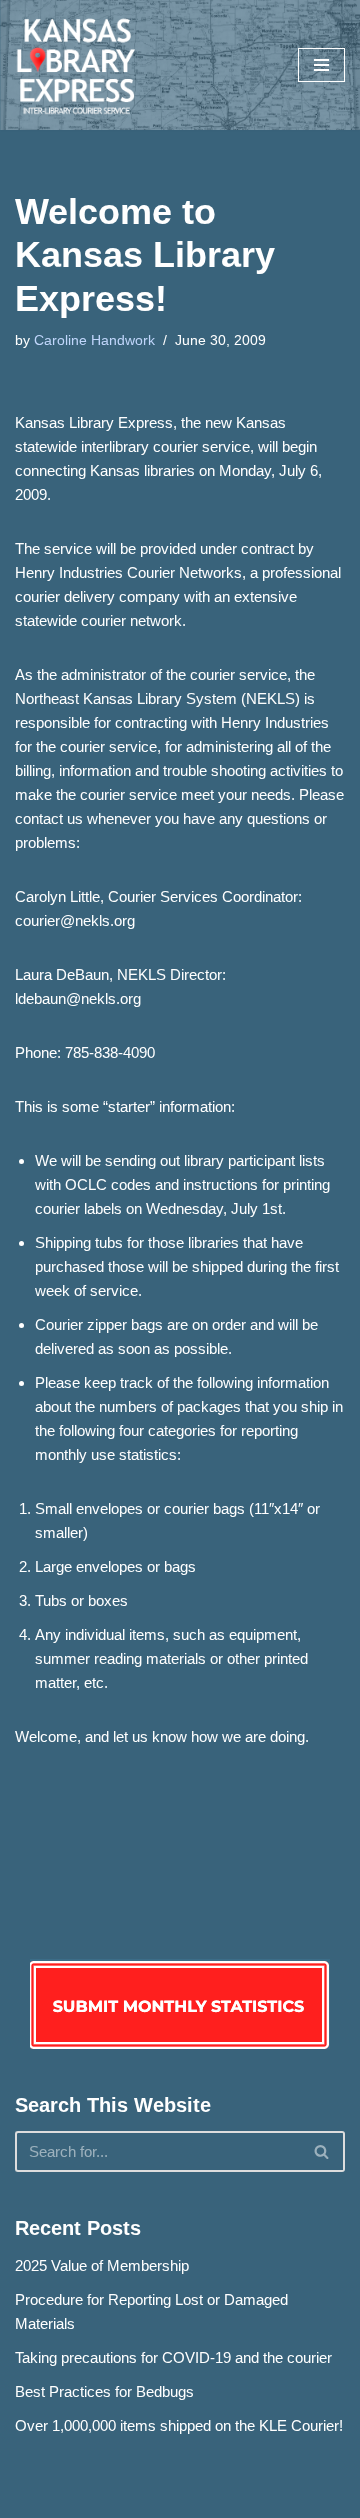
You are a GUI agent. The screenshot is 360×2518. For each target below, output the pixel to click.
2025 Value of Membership (102, 2265)
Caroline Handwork (94, 340)
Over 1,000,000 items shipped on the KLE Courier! (179, 2425)
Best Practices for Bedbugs (104, 2391)
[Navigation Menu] (321, 65)
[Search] (322, 2151)
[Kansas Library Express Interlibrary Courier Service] (75, 65)
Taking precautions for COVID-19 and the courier (173, 2357)
